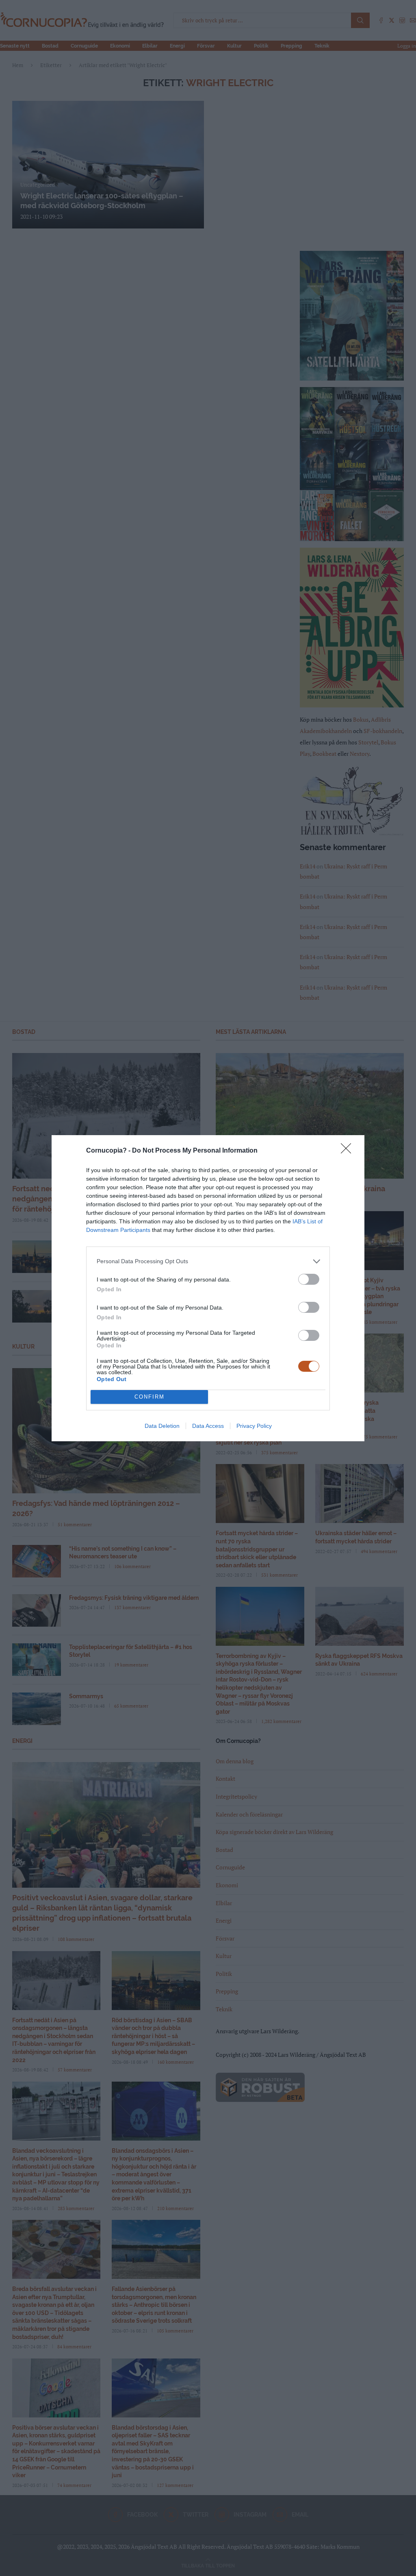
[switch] (309, 1279)
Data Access (208, 1426)
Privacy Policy (254, 1426)
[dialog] (208, 1288)
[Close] (349, 1151)
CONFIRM (149, 1397)
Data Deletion (162, 1426)
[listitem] (208, 1261)
